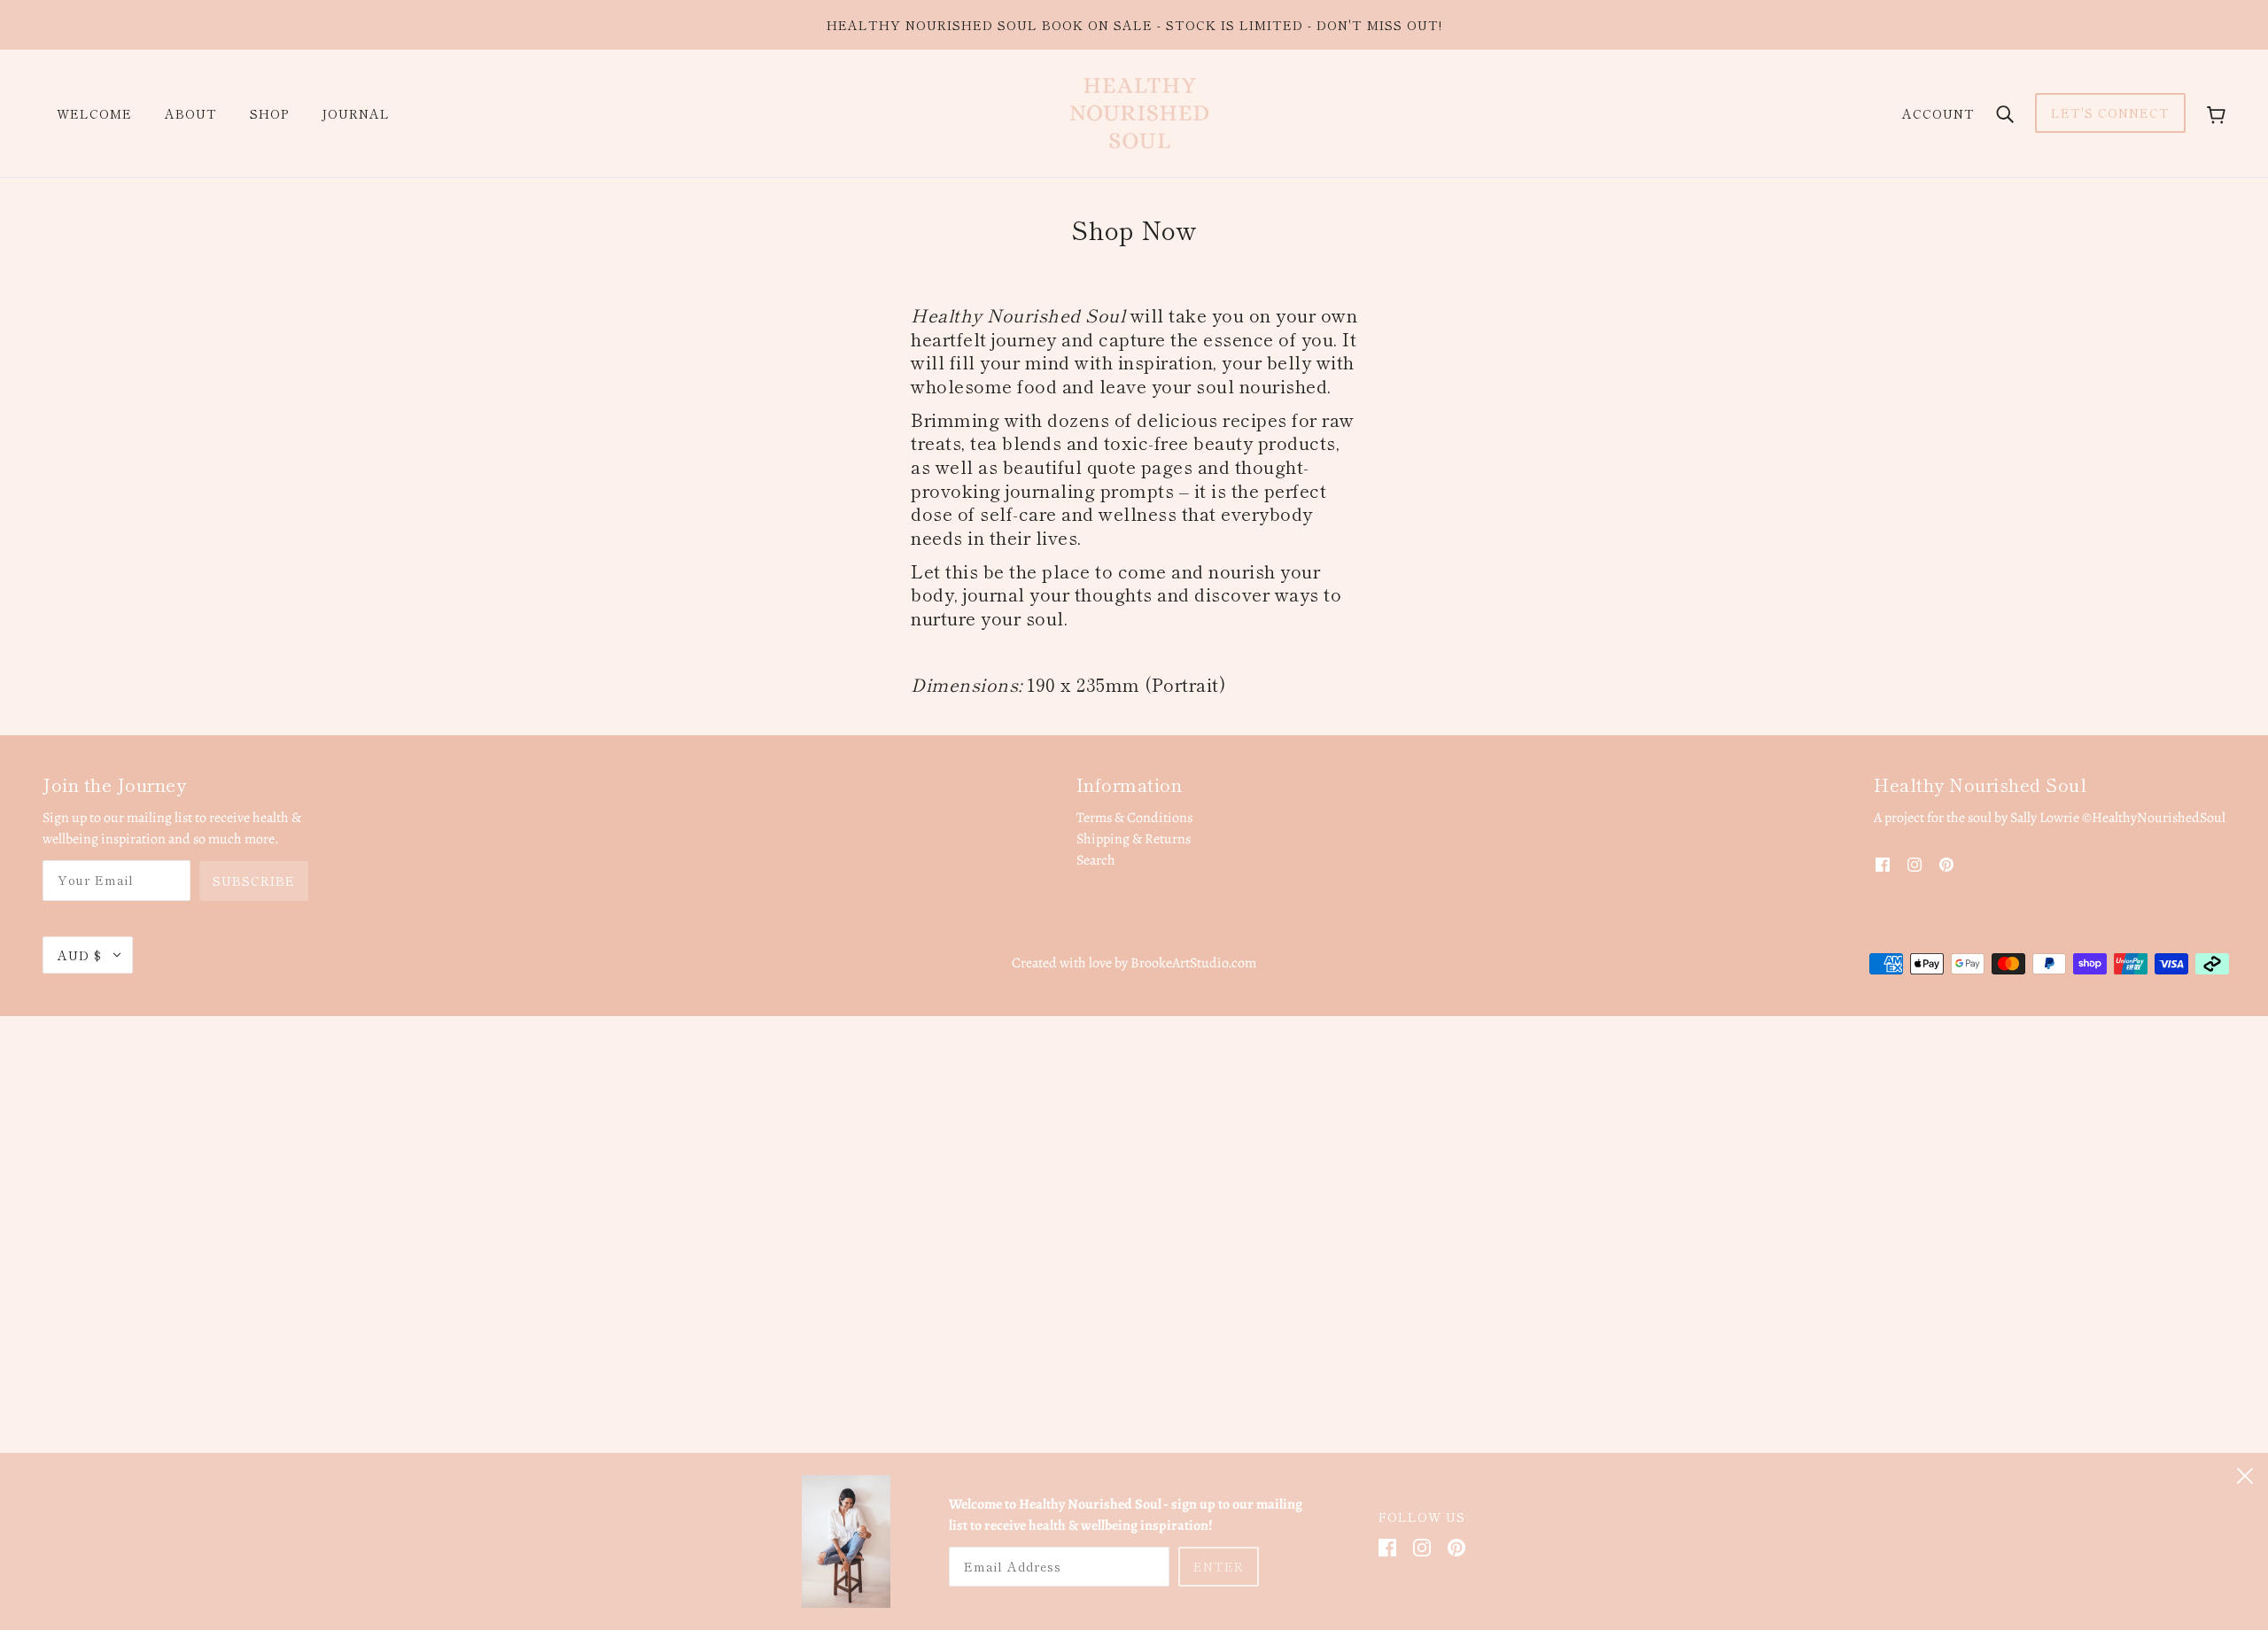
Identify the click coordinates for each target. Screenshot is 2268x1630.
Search (1096, 860)
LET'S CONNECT (2110, 113)
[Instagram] (1422, 1547)
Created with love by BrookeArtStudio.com (1134, 963)
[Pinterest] (1456, 1547)
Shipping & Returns (1134, 839)
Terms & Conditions (1134, 818)
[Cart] (2216, 113)
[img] (1883, 864)
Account (1938, 113)
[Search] (2005, 113)
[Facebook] (1387, 1547)
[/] (1139, 113)
